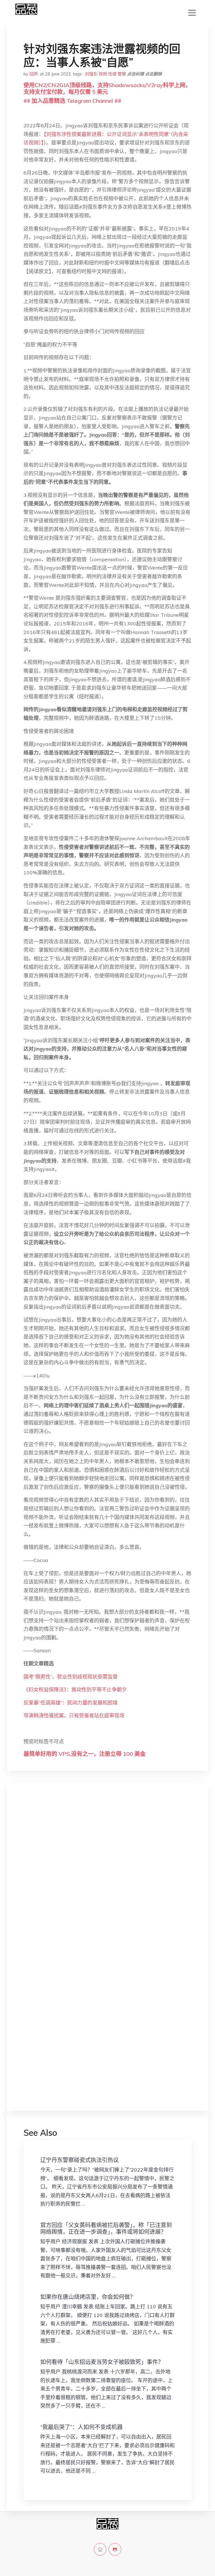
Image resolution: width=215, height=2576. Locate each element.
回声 (34, 74)
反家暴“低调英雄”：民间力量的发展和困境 (71, 1703)
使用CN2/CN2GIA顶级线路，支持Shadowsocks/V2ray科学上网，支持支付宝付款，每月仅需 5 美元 (107, 88)
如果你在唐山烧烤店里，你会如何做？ (88, 2297)
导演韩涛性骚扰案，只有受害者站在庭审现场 (74, 1716)
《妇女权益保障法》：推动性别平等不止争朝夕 (75, 1690)
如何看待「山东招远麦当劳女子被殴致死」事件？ (102, 2362)
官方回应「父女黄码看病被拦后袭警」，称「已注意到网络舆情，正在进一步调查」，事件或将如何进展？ (106, 2228)
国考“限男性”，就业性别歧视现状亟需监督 (71, 1677)
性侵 (112, 74)
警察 (122, 74)
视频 (103, 74)
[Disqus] (107, 1877)
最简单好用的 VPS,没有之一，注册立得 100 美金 (85, 1754)
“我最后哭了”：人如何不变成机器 (81, 2427)
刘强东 (91, 74)
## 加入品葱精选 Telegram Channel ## (72, 101)
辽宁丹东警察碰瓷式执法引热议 (80, 2160)
